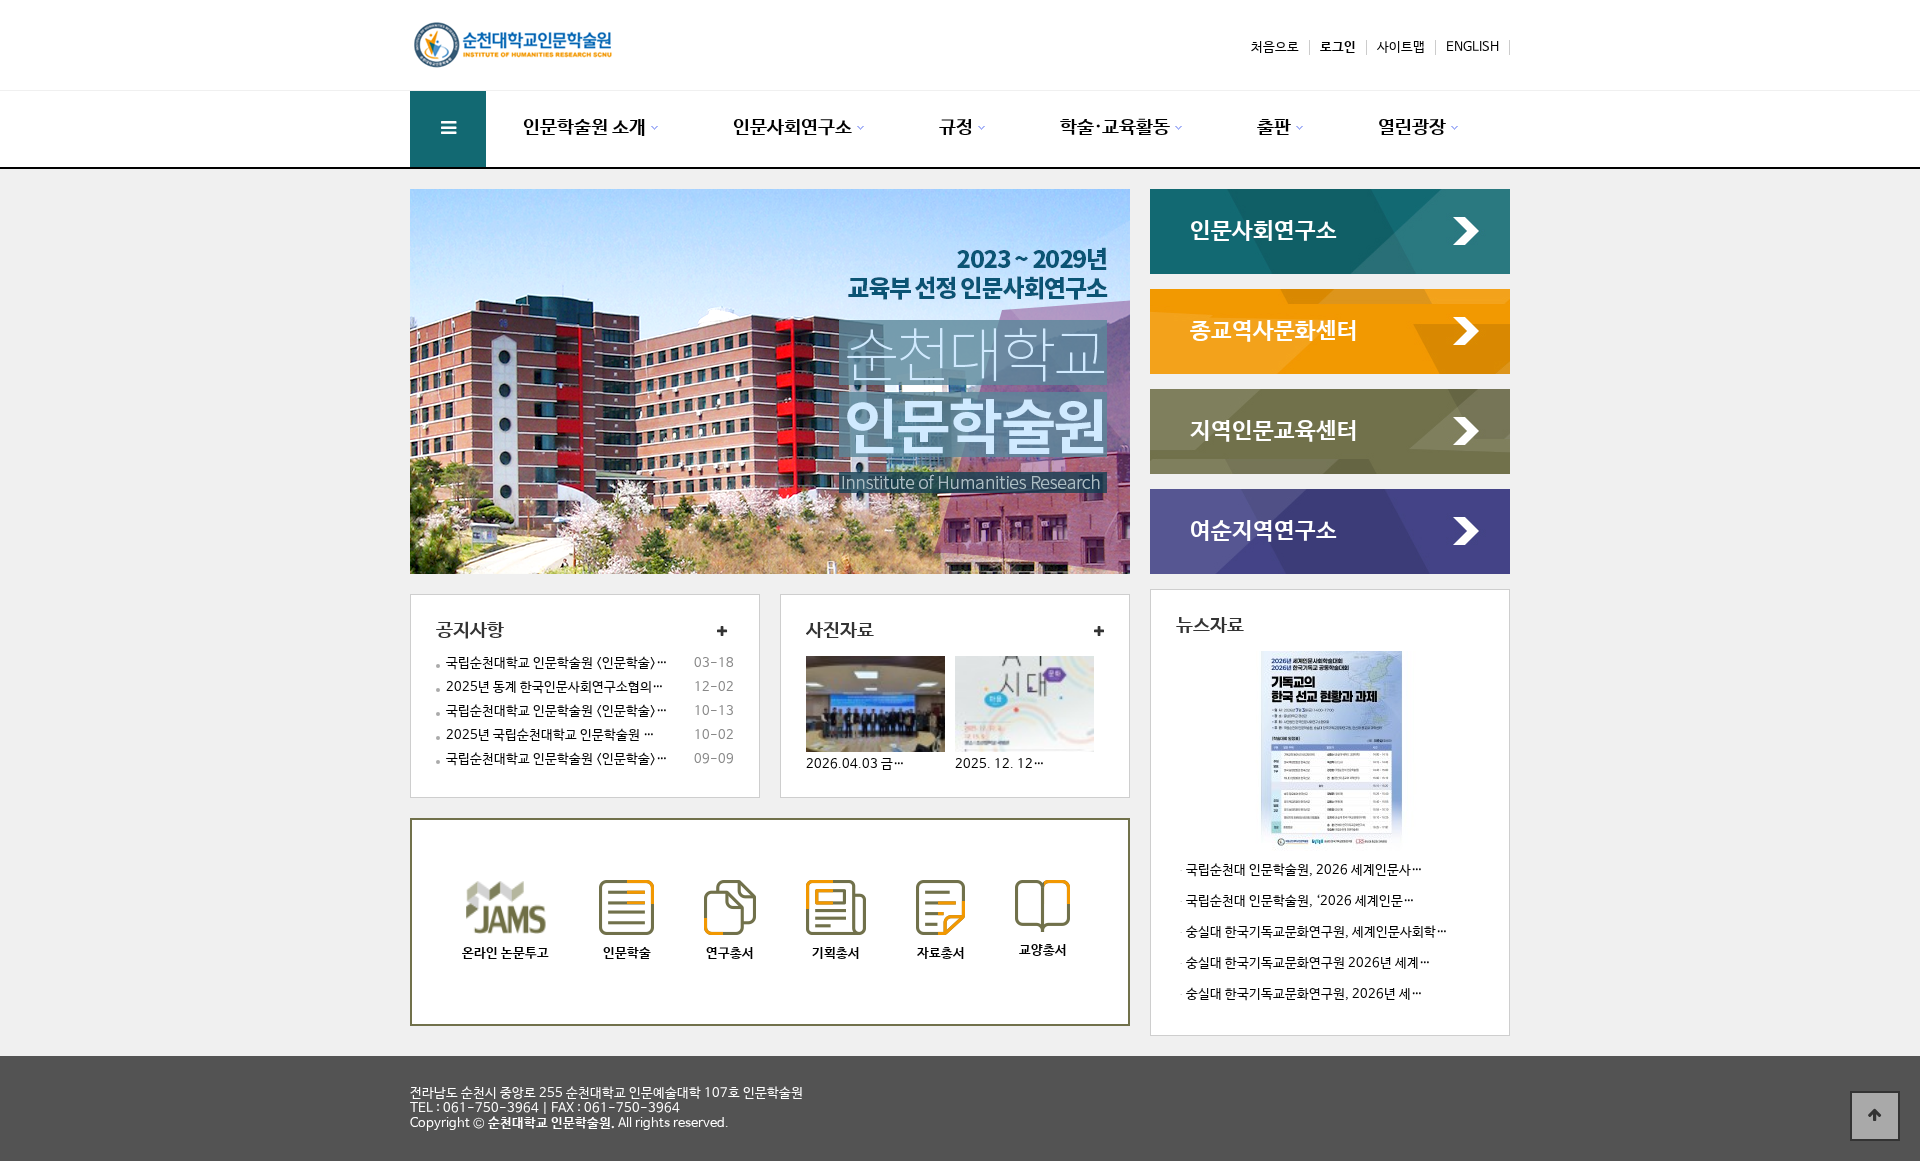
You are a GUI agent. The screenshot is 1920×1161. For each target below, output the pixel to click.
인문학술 (627, 953)
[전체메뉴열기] (448, 129)
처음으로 (1275, 47)
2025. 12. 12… (1000, 764)
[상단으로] (1875, 1116)
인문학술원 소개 (584, 128)
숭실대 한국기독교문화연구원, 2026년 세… (1304, 994)
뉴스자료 (1210, 626)
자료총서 (941, 953)
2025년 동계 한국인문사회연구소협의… (555, 687)
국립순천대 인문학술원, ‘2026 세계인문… (1300, 901)
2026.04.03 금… (855, 764)
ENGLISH (1472, 47)
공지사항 (470, 631)
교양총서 (1043, 950)
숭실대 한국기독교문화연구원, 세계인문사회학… (1317, 932)
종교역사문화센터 (1274, 331)
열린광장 (1412, 128)
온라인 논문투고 (505, 953)
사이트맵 (1401, 47)
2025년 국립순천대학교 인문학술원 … (550, 735)
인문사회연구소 (792, 128)
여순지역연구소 (1263, 531)
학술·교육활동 (1115, 128)
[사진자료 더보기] (1091, 632)
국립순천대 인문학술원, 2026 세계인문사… (1304, 870)
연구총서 (730, 953)
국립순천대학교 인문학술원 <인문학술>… (557, 663)
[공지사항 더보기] (721, 632)
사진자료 (840, 631)
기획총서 (836, 953)
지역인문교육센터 (1274, 431)
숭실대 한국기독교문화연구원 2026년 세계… (1308, 963)
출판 (1274, 128)
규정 (956, 128)
